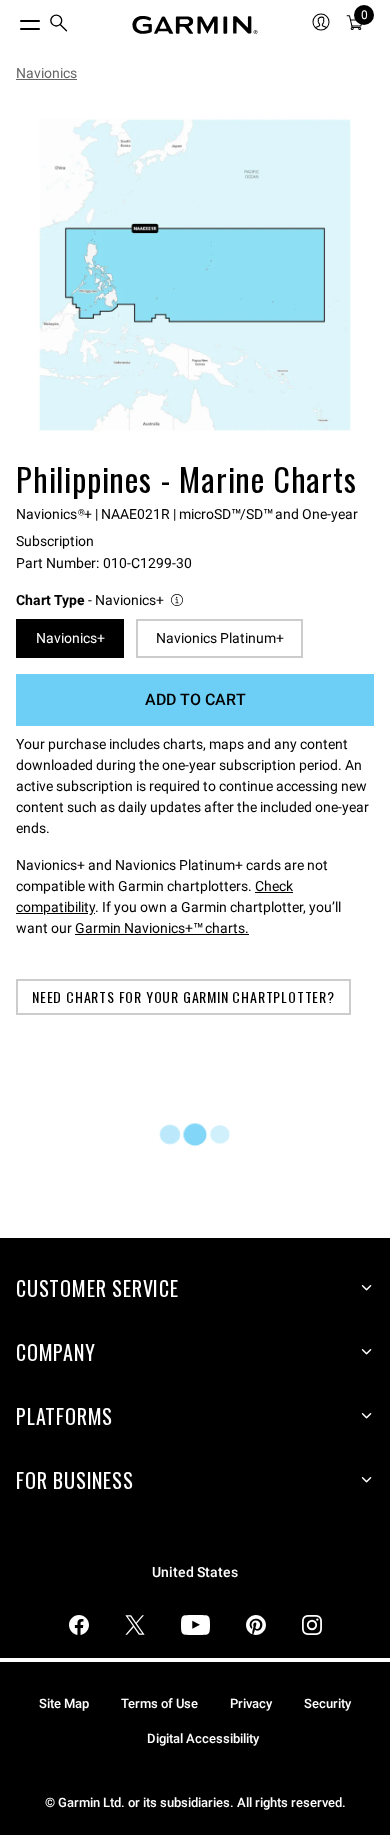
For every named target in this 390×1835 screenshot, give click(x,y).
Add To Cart (195, 699)
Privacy (251, 1703)
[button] (101, 600)
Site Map (64, 1703)
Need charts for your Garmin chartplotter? (183, 996)
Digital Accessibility (203, 1738)
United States (195, 1572)
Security (327, 1703)
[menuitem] (59, 25)
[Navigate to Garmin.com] (195, 25)
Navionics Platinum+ (220, 638)
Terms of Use (159, 1703)
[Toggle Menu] (12, 20)
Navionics (46, 73)
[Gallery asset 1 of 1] (195, 275)
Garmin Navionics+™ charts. (162, 928)
